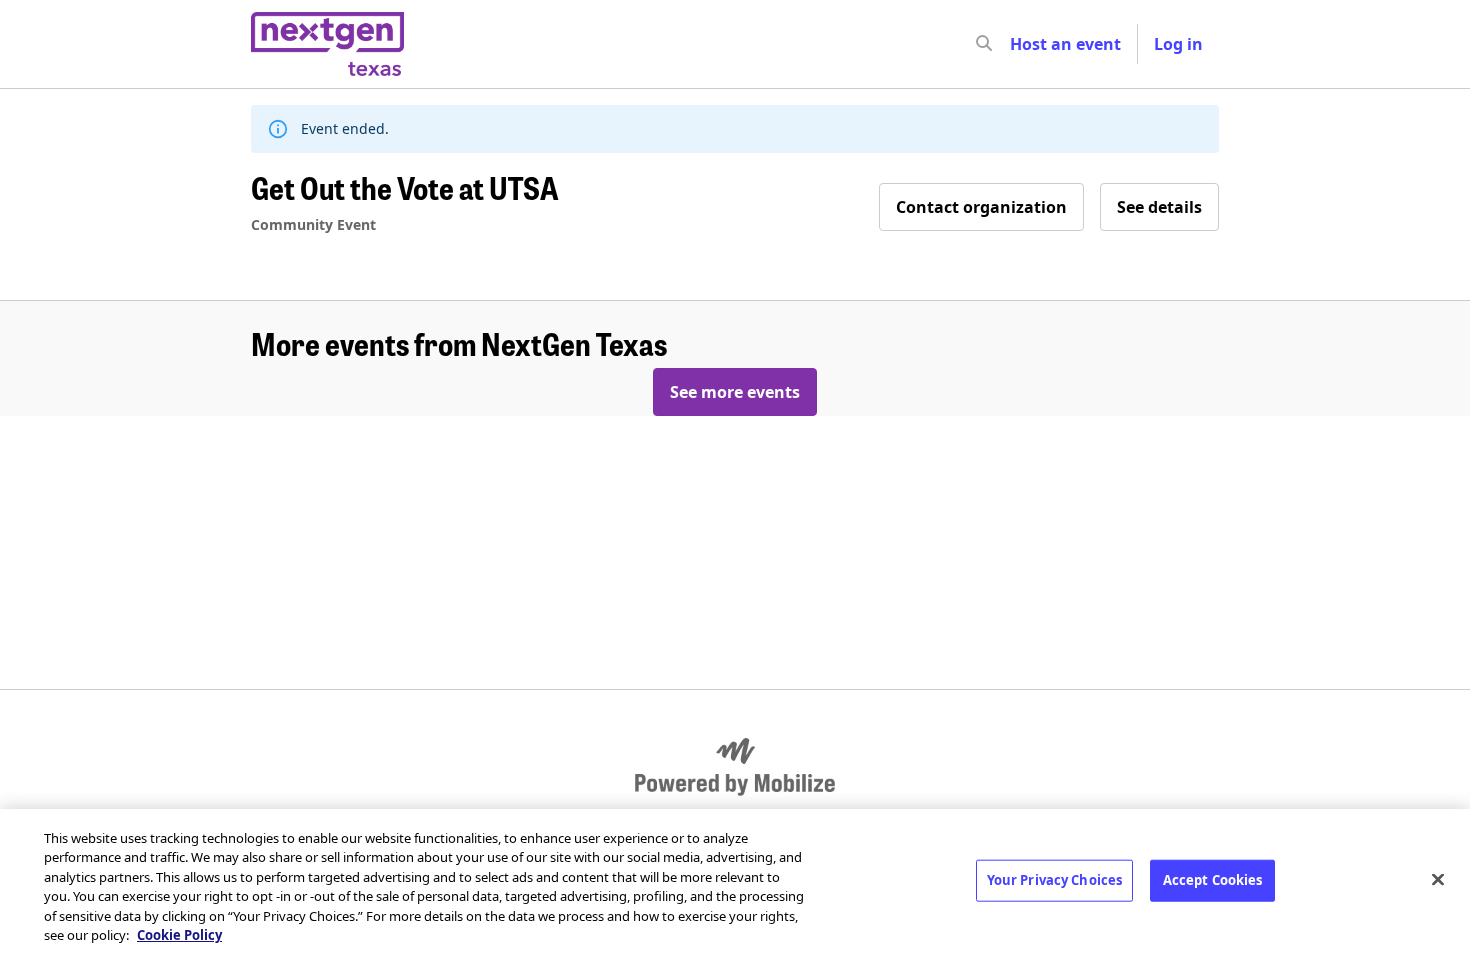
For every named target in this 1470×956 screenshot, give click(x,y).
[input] (1020, 44)
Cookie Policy (179, 935)
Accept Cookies (1213, 880)
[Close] (1438, 880)
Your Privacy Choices (1055, 880)
